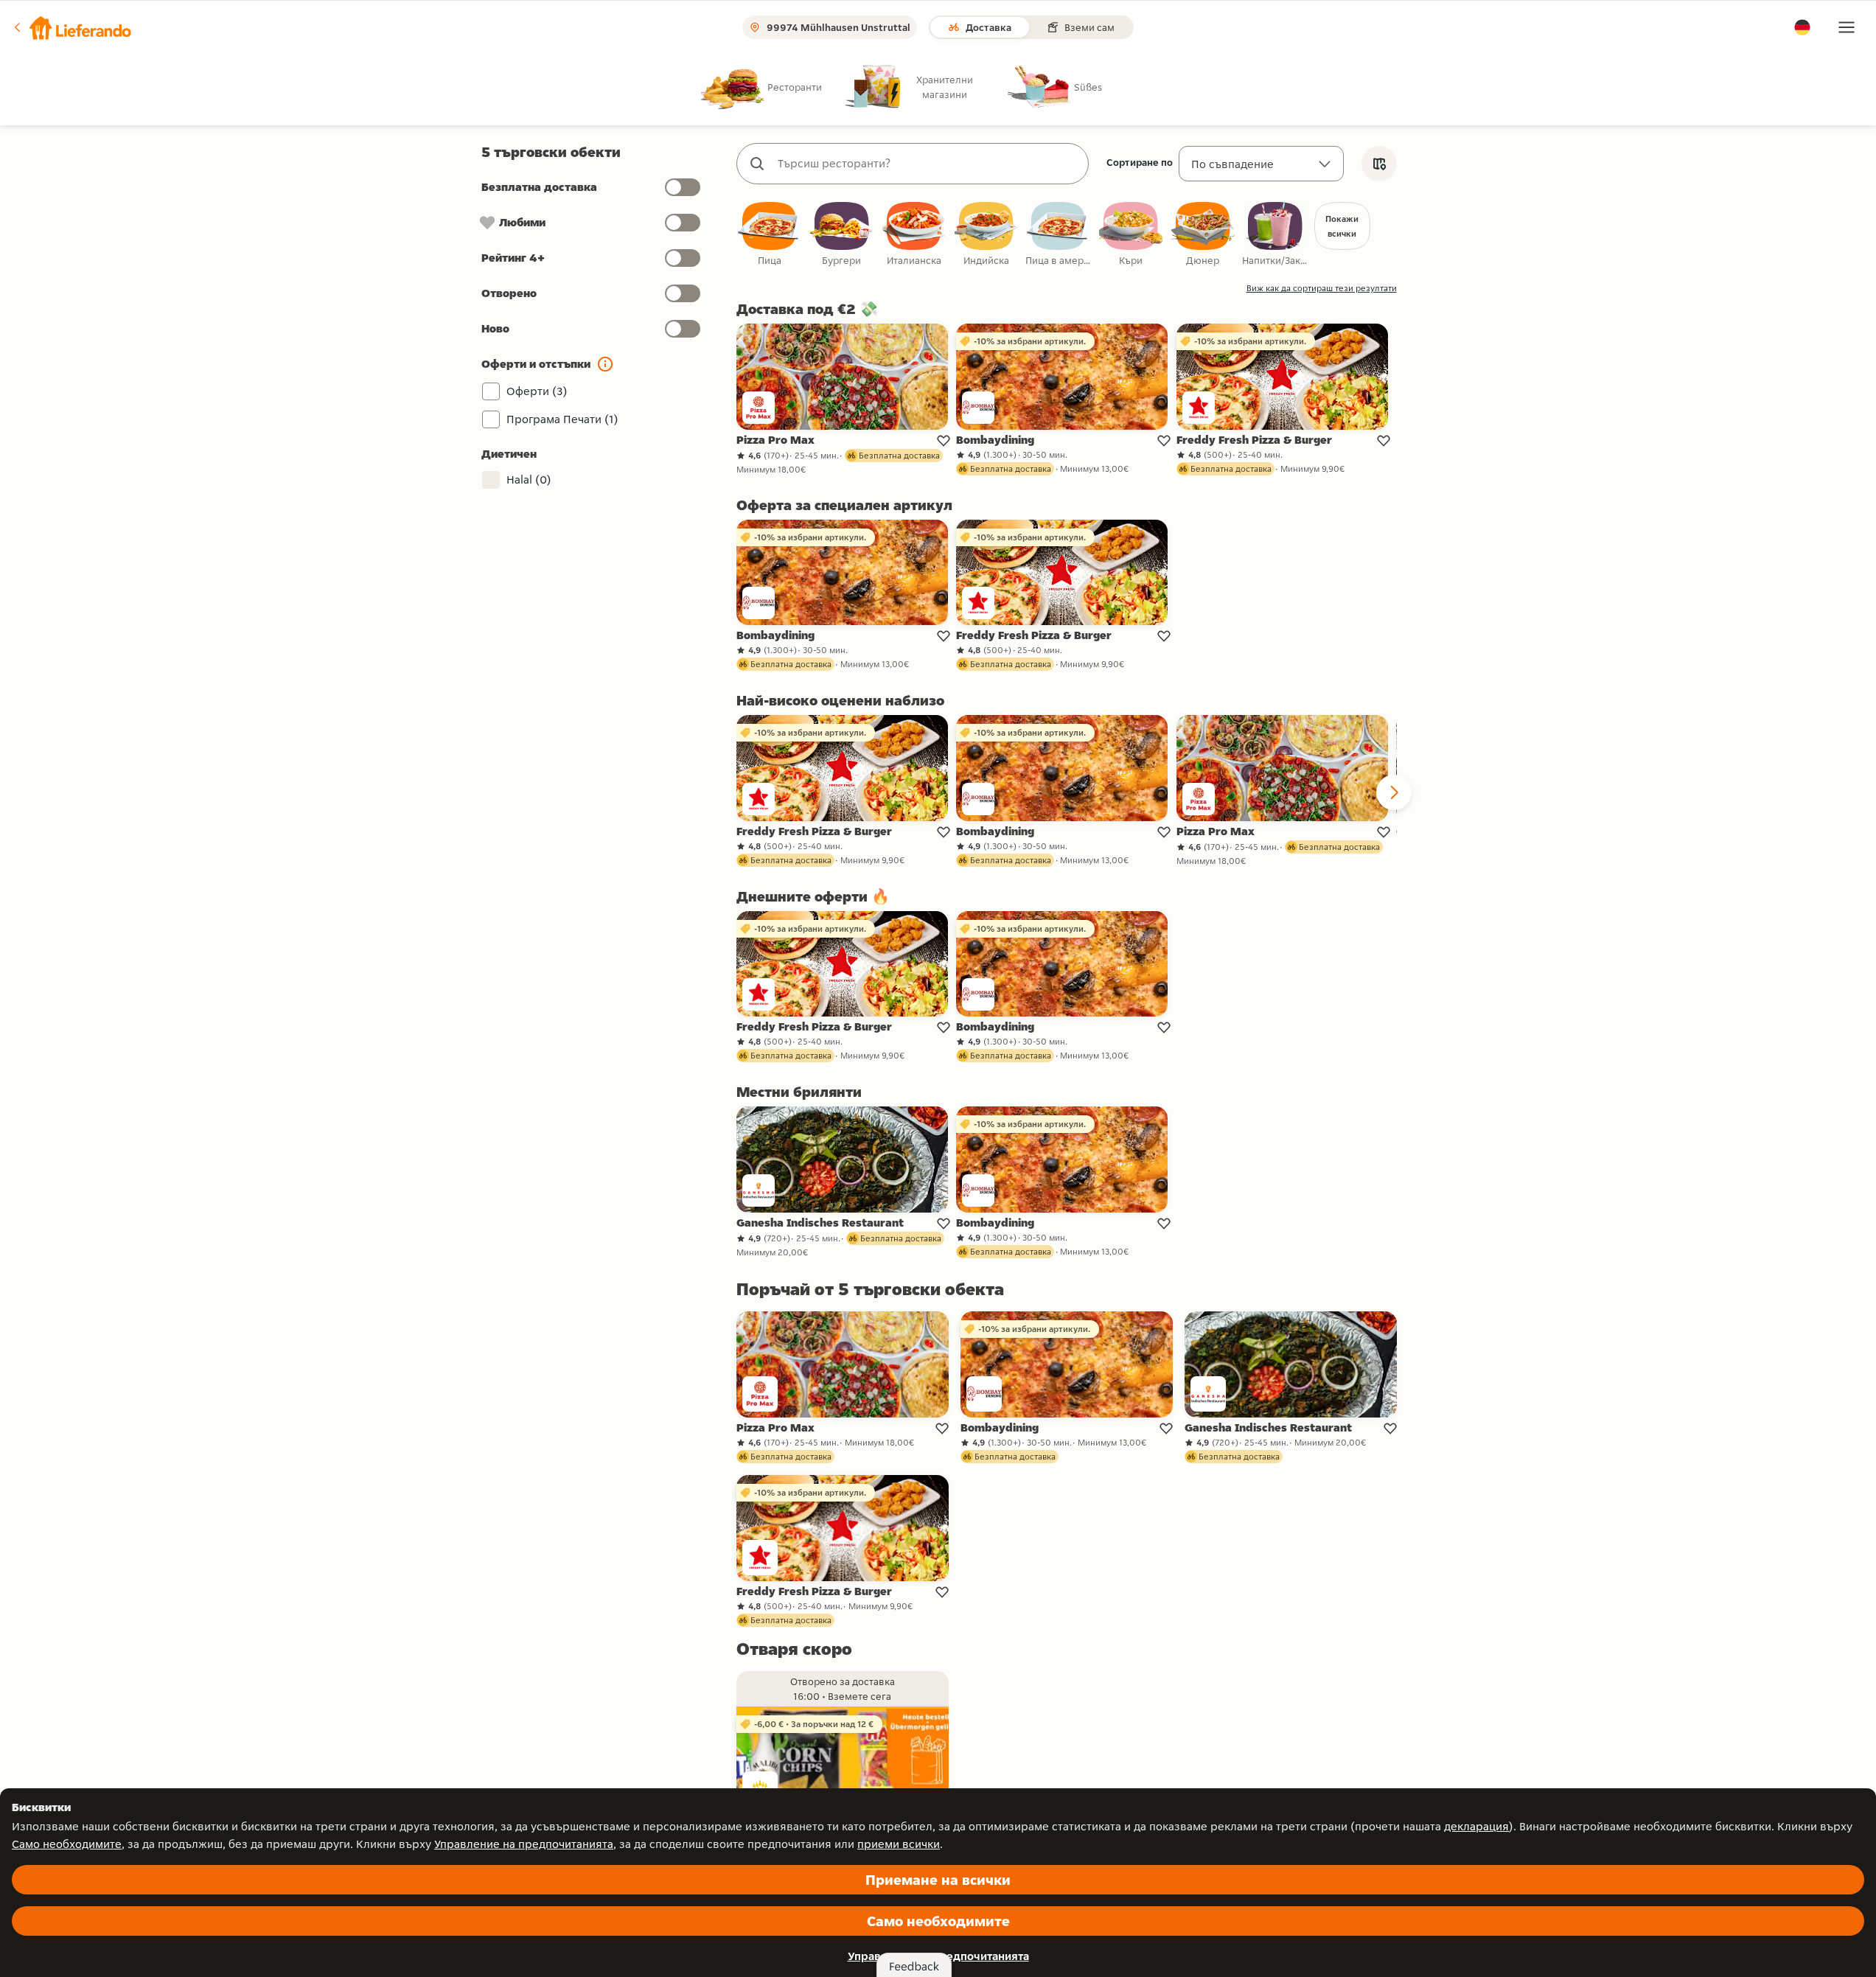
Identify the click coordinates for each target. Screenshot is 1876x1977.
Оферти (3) (537, 391)
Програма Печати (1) (562, 419)
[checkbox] (770, 235)
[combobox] (927, 164)
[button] (72, 27)
